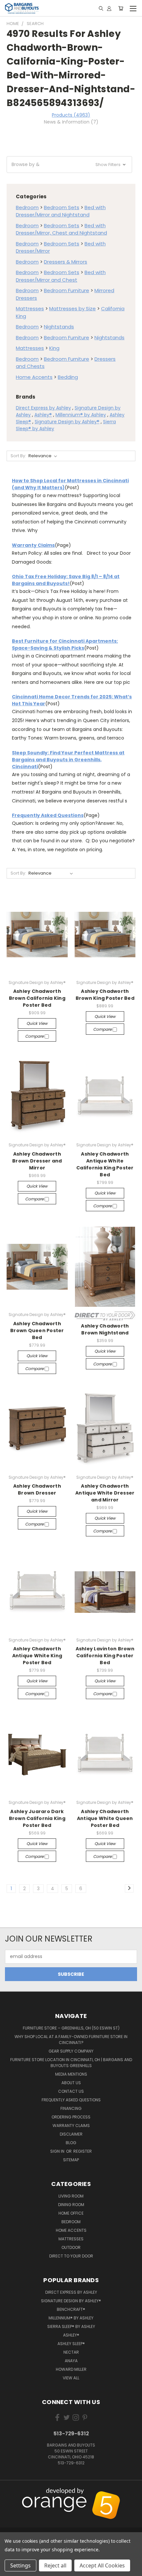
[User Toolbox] (109, 8)
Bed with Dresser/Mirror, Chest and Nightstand (61, 229)
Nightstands (59, 327)
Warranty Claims (33, 545)
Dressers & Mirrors (66, 262)
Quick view (37, 1023)
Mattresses (30, 308)
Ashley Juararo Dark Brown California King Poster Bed (37, 1818)
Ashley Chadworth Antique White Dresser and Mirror (105, 1493)
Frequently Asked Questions (48, 815)
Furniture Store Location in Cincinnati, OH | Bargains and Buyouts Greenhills (71, 2063)
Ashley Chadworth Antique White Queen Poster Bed (105, 1818)
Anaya (71, 2361)
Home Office (71, 2213)
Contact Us (71, 2091)
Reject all (55, 2565)
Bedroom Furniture (67, 290)
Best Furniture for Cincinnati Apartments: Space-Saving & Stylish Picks (65, 644)
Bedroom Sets (62, 207)
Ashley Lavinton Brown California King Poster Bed (105, 1656)
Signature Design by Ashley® (67, 422)
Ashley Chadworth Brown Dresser (37, 1489)
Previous (10, 2492)
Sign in (58, 2151)
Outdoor (71, 2247)
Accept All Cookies (102, 2565)
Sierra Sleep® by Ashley (71, 2326)
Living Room (71, 2196)
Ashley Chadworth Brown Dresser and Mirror (37, 1161)
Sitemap (71, 2160)
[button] (69, 165)
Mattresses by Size (72, 308)
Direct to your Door (71, 2256)
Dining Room (71, 2205)
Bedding (68, 377)
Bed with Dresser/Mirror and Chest (61, 276)
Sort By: (18, 456)
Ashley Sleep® (71, 2344)
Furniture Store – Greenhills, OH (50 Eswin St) (71, 2028)
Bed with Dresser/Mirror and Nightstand (61, 211)
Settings (20, 2565)
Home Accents (34, 377)
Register (83, 2151)
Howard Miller (71, 2369)
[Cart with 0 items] (121, 8)
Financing (71, 2108)
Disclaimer (71, 2134)
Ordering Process (71, 2117)
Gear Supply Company (71, 2051)
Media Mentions (71, 2074)
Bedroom (27, 207)
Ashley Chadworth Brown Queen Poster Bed (37, 1330)
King (54, 348)
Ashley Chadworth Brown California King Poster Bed (37, 998)
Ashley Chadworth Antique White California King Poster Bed (105, 1164)
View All (71, 2378)
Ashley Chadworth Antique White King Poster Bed (37, 1656)
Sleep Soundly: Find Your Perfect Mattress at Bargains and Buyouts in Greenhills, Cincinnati (68, 760)
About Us (71, 2083)
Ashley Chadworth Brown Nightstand (105, 1329)
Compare (35, 1036)
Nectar (71, 2352)
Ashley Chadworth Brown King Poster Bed (105, 995)
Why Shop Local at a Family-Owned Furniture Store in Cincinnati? (71, 2040)
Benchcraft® (71, 2309)
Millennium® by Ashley (81, 415)
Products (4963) (71, 115)
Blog (71, 2143)
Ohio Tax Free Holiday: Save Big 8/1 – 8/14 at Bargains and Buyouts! (66, 580)
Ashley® (43, 415)
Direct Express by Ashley (43, 408)
